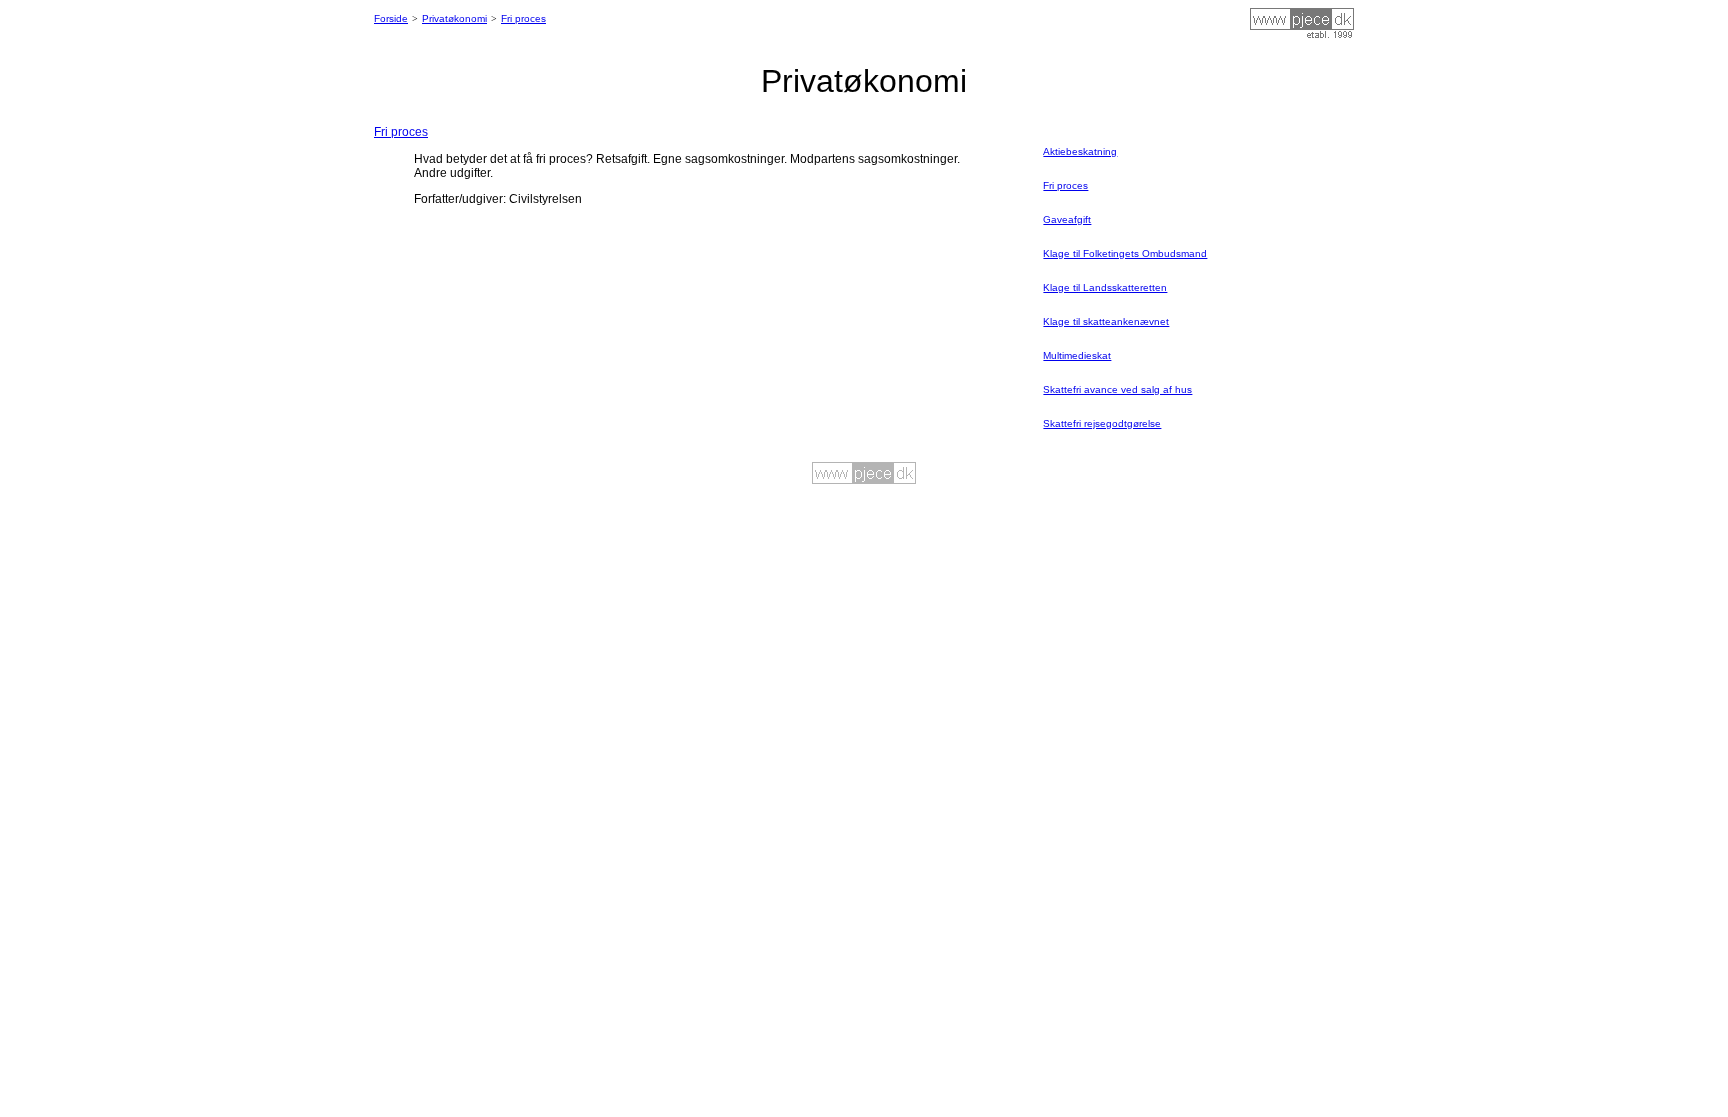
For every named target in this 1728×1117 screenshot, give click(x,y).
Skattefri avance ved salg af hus (1117, 389)
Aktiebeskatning (1080, 151)
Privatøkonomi (454, 18)
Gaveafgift (1067, 219)
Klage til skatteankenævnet (1106, 321)
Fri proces (523, 18)
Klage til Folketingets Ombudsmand (1125, 253)
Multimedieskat (1077, 355)
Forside (391, 18)
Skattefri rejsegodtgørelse (1102, 423)
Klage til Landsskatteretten (1105, 287)
